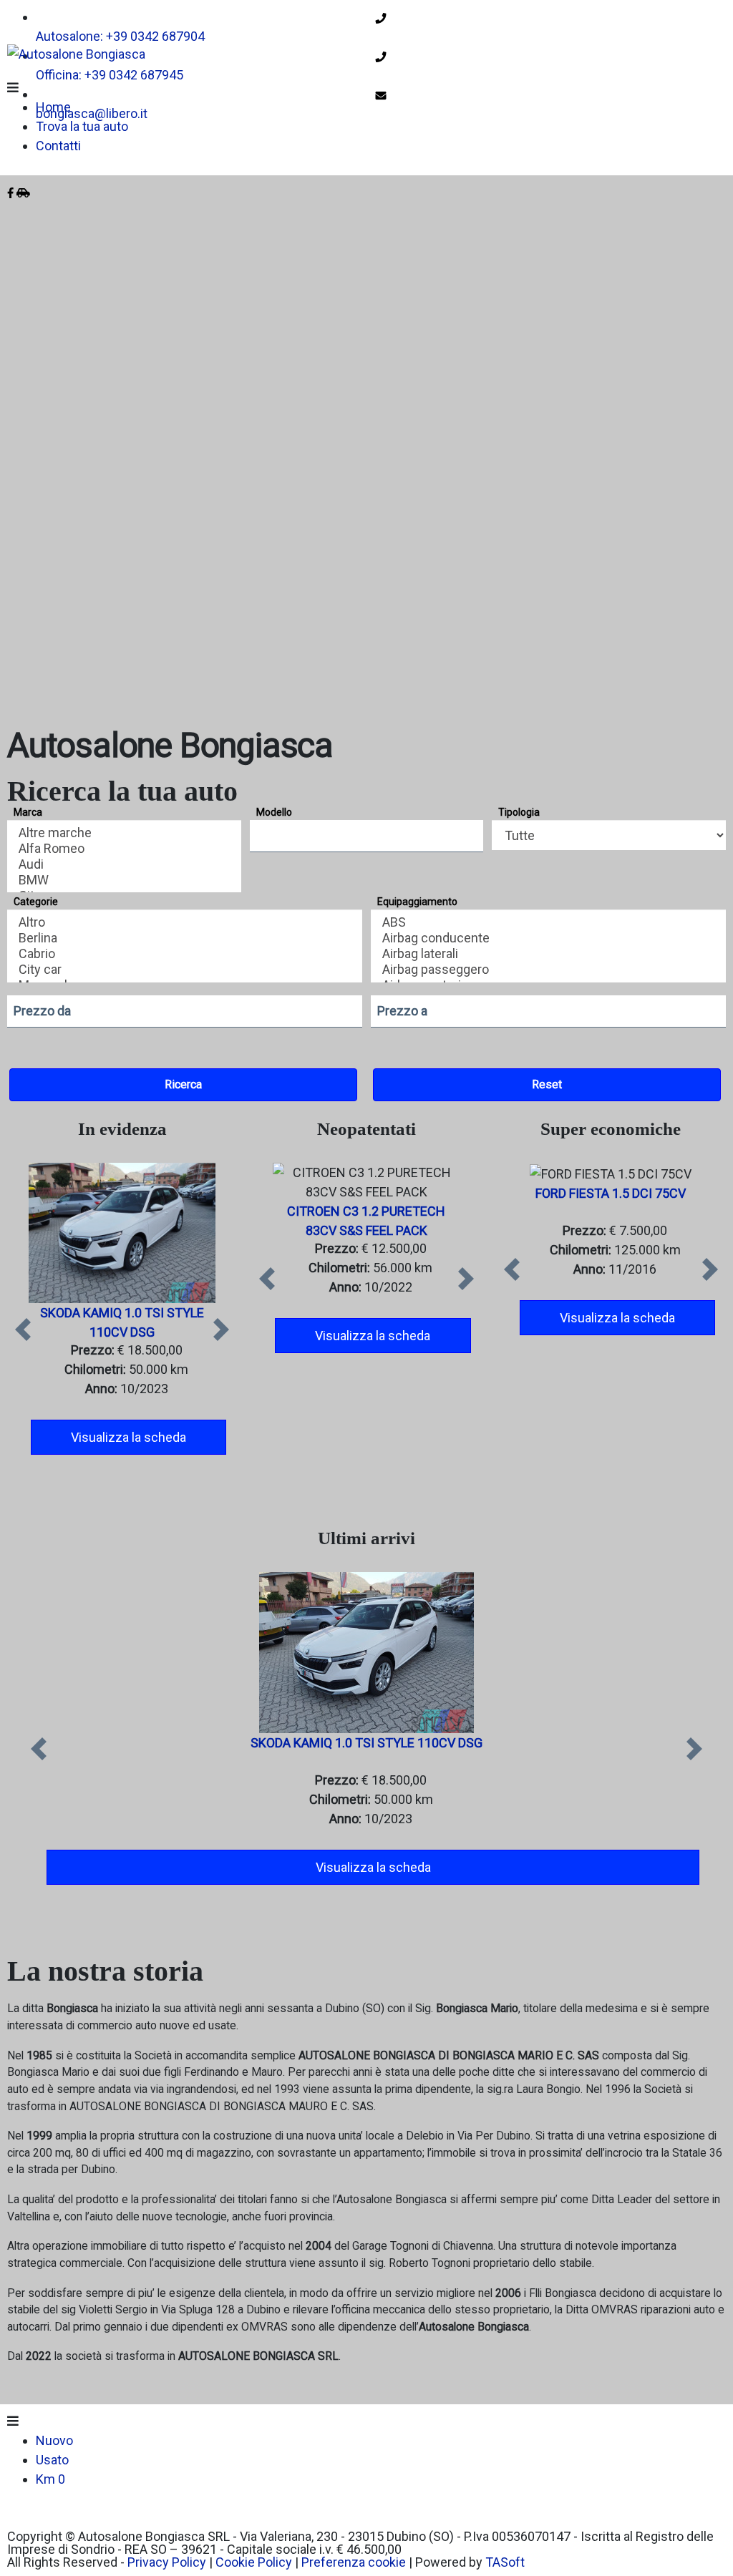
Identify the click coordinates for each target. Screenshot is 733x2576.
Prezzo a (402, 1011)
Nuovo (54, 2440)
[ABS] (549, 922)
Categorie (36, 902)
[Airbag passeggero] (549, 970)
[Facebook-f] (10, 193)
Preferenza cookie (354, 2562)
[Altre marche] (125, 833)
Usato (52, 2460)
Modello (274, 812)
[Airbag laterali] (549, 954)
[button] (23, 1329)
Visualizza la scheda (128, 1437)
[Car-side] (23, 193)
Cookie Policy (254, 2562)
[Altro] (185, 922)
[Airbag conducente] (549, 938)
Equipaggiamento (417, 902)
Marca (28, 812)
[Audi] (125, 864)
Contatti (58, 146)
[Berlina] (185, 938)
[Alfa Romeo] (125, 849)
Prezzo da (42, 1011)
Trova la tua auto (82, 126)
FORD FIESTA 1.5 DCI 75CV (611, 1193)
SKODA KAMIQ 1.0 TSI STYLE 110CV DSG (366, 1743)
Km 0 (50, 2479)
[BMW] (125, 880)
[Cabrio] (185, 954)
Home (53, 107)
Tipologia (519, 812)
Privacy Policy (167, 2562)
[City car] (185, 970)
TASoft (505, 2562)
